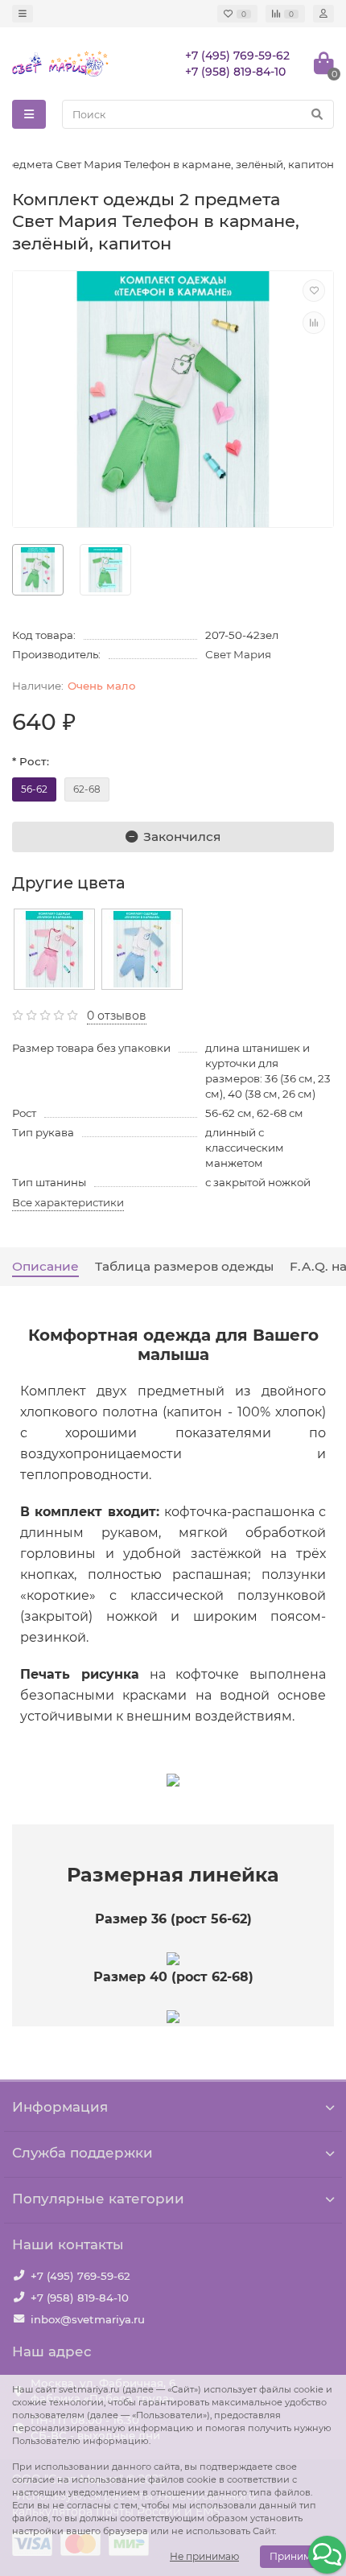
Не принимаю (204, 2556)
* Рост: (31, 761)
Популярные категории (98, 2199)
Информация (60, 2107)
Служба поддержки (82, 2153)
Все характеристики (68, 1202)
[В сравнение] (314, 323)
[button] (327, 2555)
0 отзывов (117, 1016)
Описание (45, 1266)
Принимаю (297, 2556)
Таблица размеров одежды (184, 1266)
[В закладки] (314, 291)
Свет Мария (238, 654)
